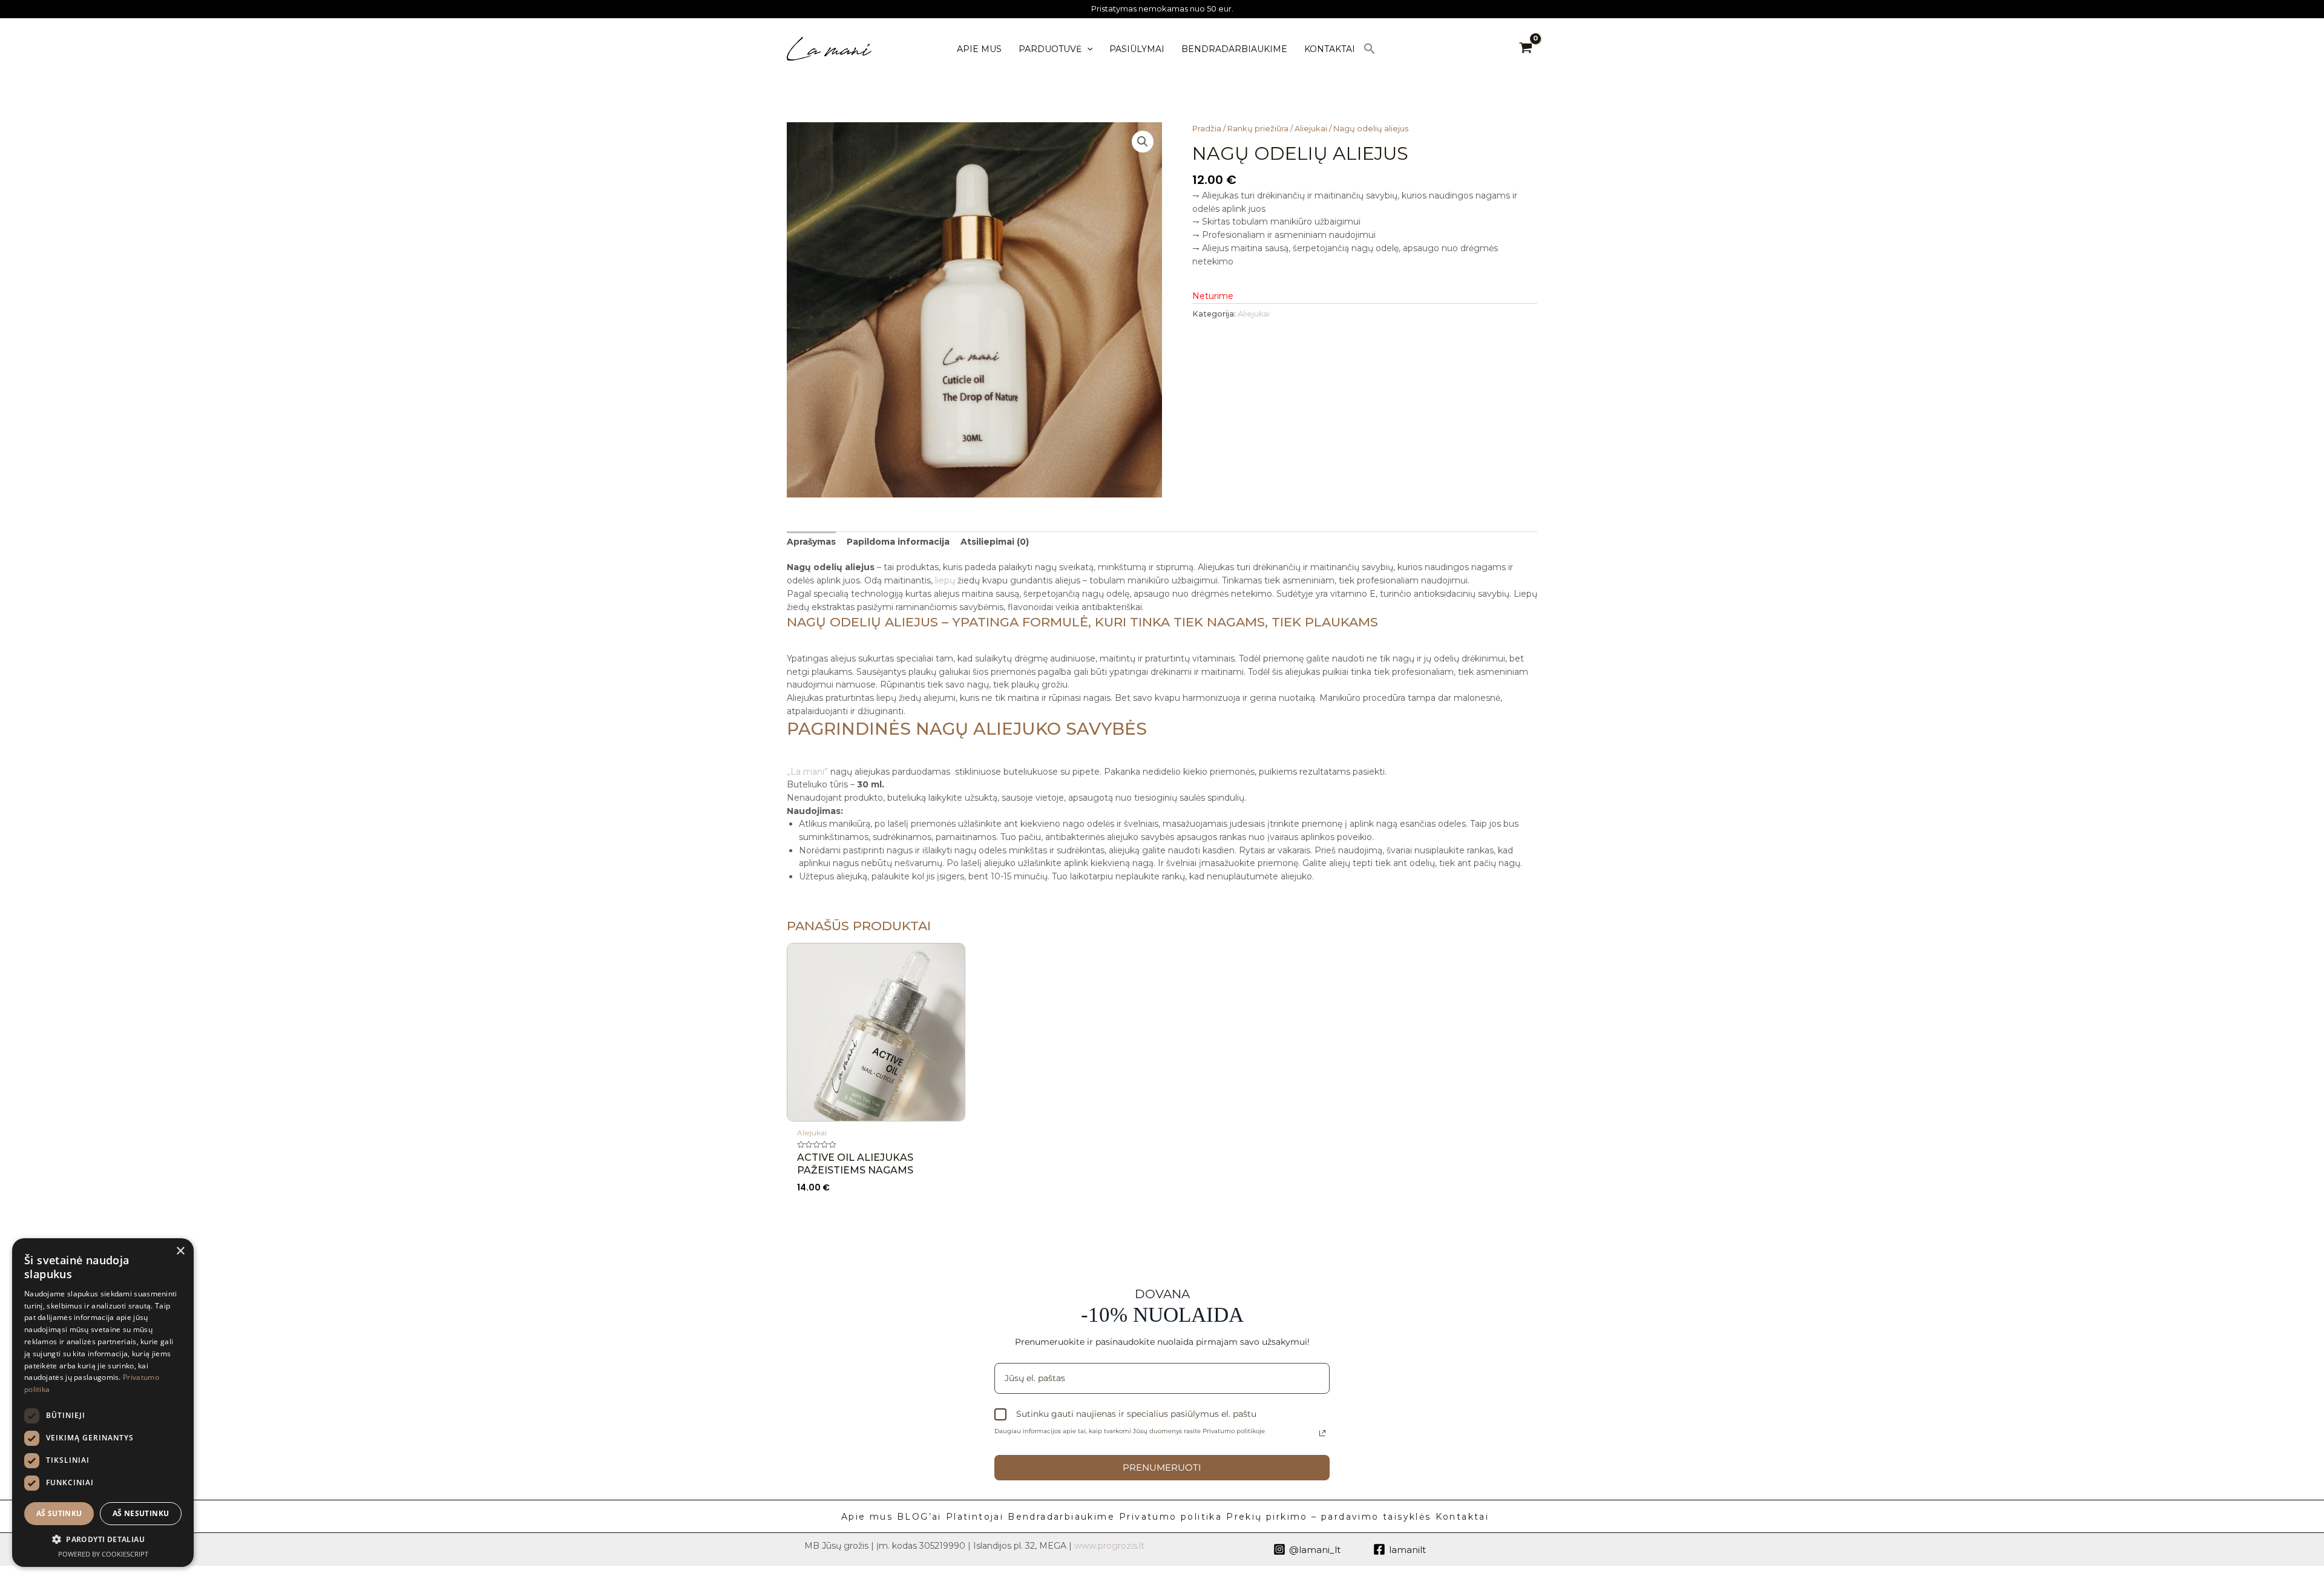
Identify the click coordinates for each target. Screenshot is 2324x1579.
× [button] (180, 1251)
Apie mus (867, 1517)
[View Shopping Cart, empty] (1526, 49)
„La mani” (807, 772)
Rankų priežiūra (1258, 129)
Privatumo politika (1170, 1517)
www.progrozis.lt (1109, 1546)
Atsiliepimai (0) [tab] (995, 542)
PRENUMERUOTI (1162, 1467)
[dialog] (103, 1403)
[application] (1087, 49)
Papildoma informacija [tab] (898, 542)
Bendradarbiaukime (1061, 1517)
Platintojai (975, 1517)
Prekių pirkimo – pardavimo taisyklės (1328, 1517)
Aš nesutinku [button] (141, 1513)
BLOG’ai (919, 1517)
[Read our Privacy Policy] (1322, 1433)
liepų (945, 580)
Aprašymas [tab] (811, 542)
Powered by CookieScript (103, 1554)
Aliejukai (1311, 129)
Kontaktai (1462, 1517)
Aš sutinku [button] (59, 1513)
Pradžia (1207, 129)
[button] (1370, 49)
